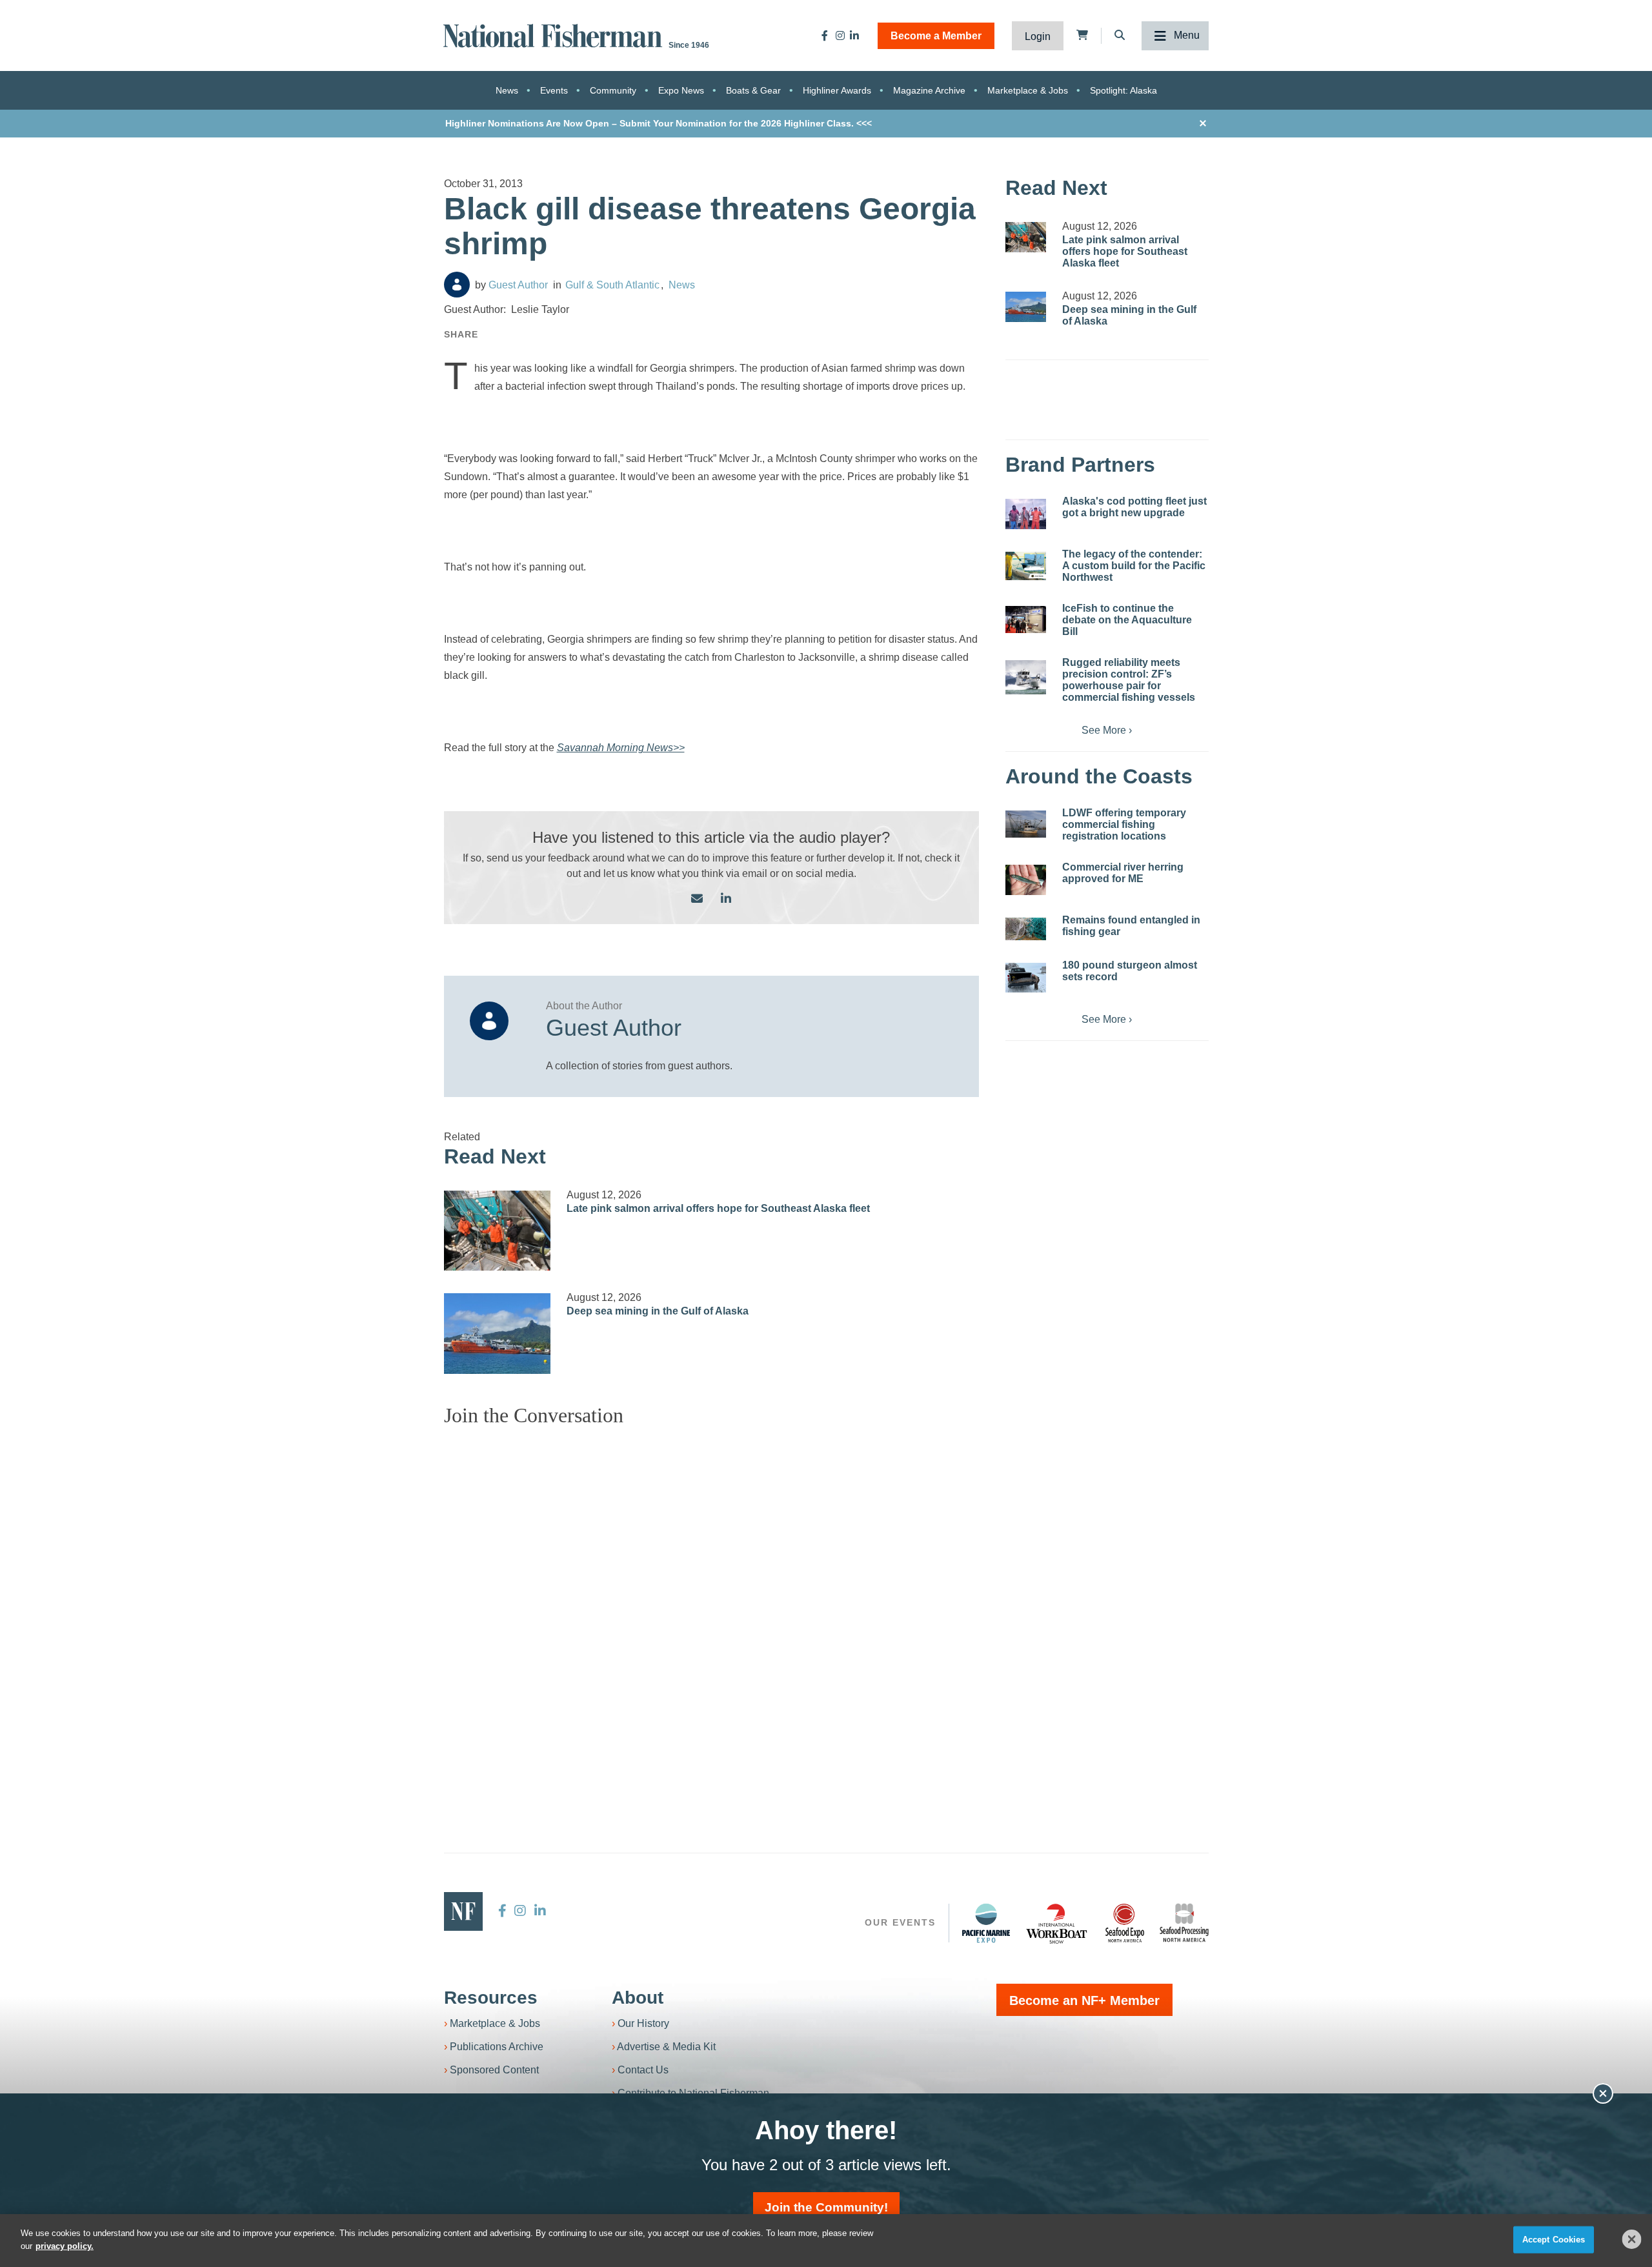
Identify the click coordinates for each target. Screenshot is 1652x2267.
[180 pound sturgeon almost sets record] (1026, 978)
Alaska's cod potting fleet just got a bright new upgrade (1134, 507)
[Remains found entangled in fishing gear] (1026, 929)
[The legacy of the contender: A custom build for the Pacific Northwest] (1026, 566)
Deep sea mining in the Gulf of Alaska (658, 1311)
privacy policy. (65, 2245)
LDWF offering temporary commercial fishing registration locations (1124, 824)
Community (613, 90)
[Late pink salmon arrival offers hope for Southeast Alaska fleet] (498, 1231)
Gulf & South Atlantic (612, 285)
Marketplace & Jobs (1028, 90)
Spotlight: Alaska (1123, 90)
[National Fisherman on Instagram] (840, 35)
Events (554, 90)
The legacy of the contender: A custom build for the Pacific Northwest (1134, 566)
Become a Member (936, 36)
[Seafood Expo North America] (1125, 1923)
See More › (1107, 730)
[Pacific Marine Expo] (986, 1923)
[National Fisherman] (555, 35)
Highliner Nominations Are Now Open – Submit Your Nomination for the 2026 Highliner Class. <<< (659, 123)
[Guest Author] (457, 285)
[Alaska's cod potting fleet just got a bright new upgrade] (1026, 514)
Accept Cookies (1554, 2240)
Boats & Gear (753, 90)
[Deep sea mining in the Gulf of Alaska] (498, 1333)
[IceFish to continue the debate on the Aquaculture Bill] (1026, 620)
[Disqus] (712, 1598)
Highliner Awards (837, 90)
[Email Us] (697, 899)
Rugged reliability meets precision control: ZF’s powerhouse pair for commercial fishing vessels (1129, 680)
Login (1038, 36)
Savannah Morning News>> (621, 748)
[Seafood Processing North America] (1184, 1923)
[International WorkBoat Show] (1058, 1923)
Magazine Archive (929, 90)
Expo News (681, 90)
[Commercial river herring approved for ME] (1026, 880)
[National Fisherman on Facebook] (825, 35)
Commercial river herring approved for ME (1123, 873)
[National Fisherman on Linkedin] (854, 35)
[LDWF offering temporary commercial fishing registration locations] (1026, 824)
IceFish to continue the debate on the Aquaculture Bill (1127, 620)
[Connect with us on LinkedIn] (726, 899)
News (507, 90)
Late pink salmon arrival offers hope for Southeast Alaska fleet (718, 1208)
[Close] (1632, 2239)
